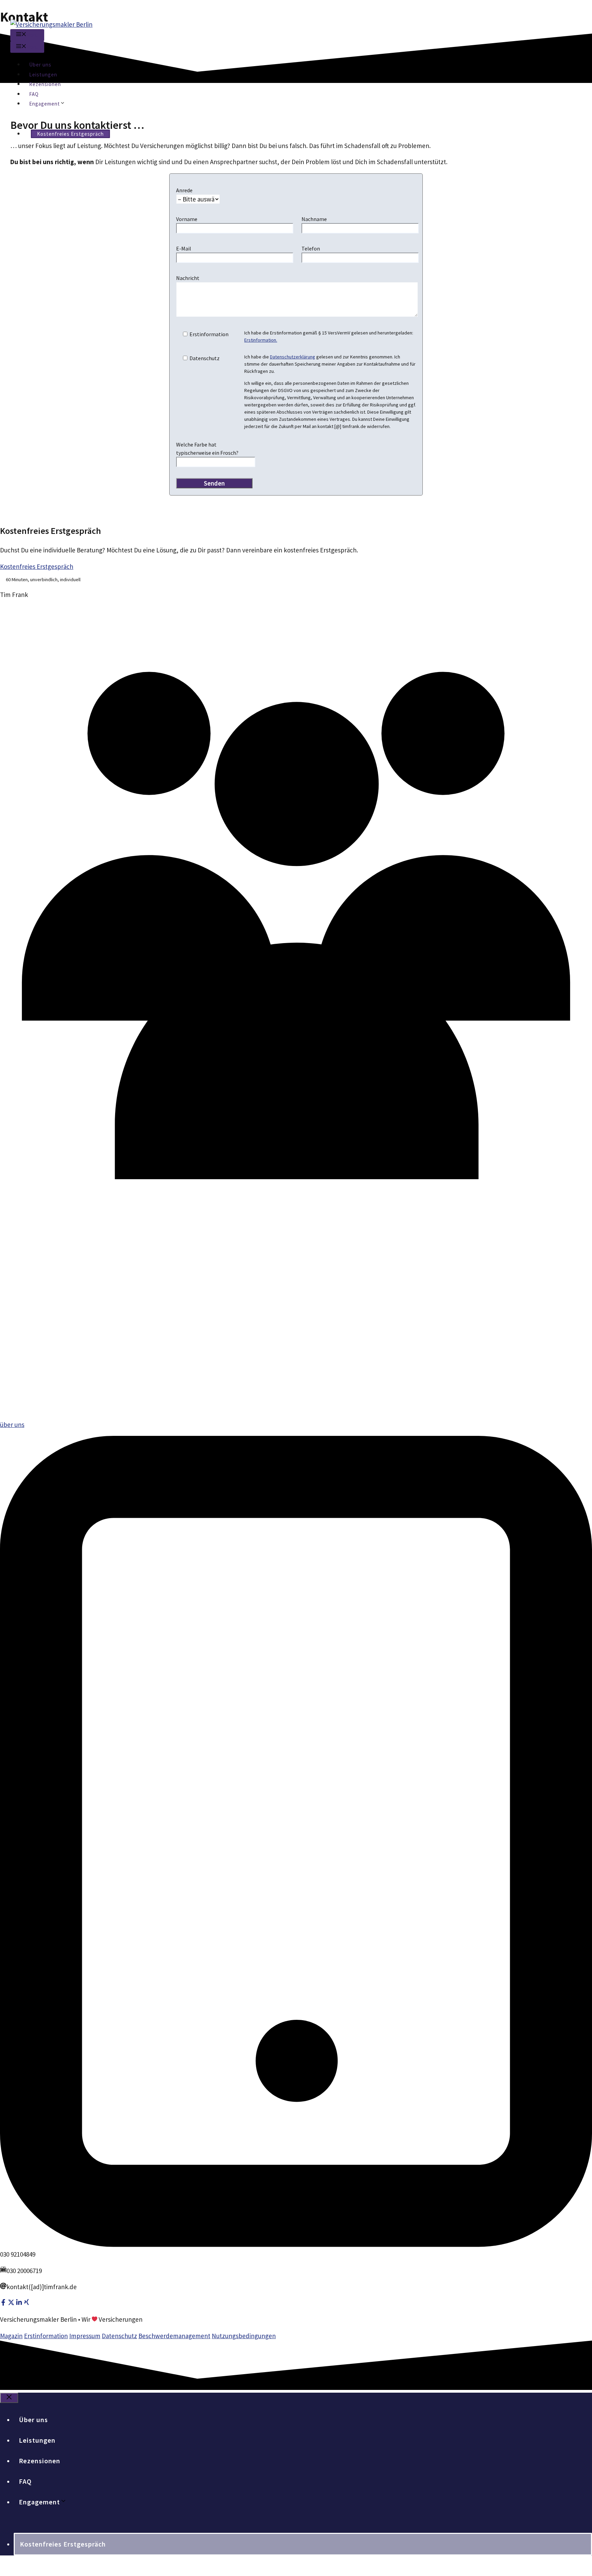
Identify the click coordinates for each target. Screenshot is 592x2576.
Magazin (11, 2336)
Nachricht (188, 278)
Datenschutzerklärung (293, 357)
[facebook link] (3, 2303)
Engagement (45, 104)
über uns (12, 1425)
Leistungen (43, 75)
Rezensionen (45, 84)
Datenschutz (119, 2336)
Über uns (40, 65)
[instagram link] (11, 2303)
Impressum (85, 2336)
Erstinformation (46, 2336)
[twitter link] (19, 2303)
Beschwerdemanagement (174, 2336)
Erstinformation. (261, 340)
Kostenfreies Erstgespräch (70, 134)
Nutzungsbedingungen (244, 2336)
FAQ (34, 94)
